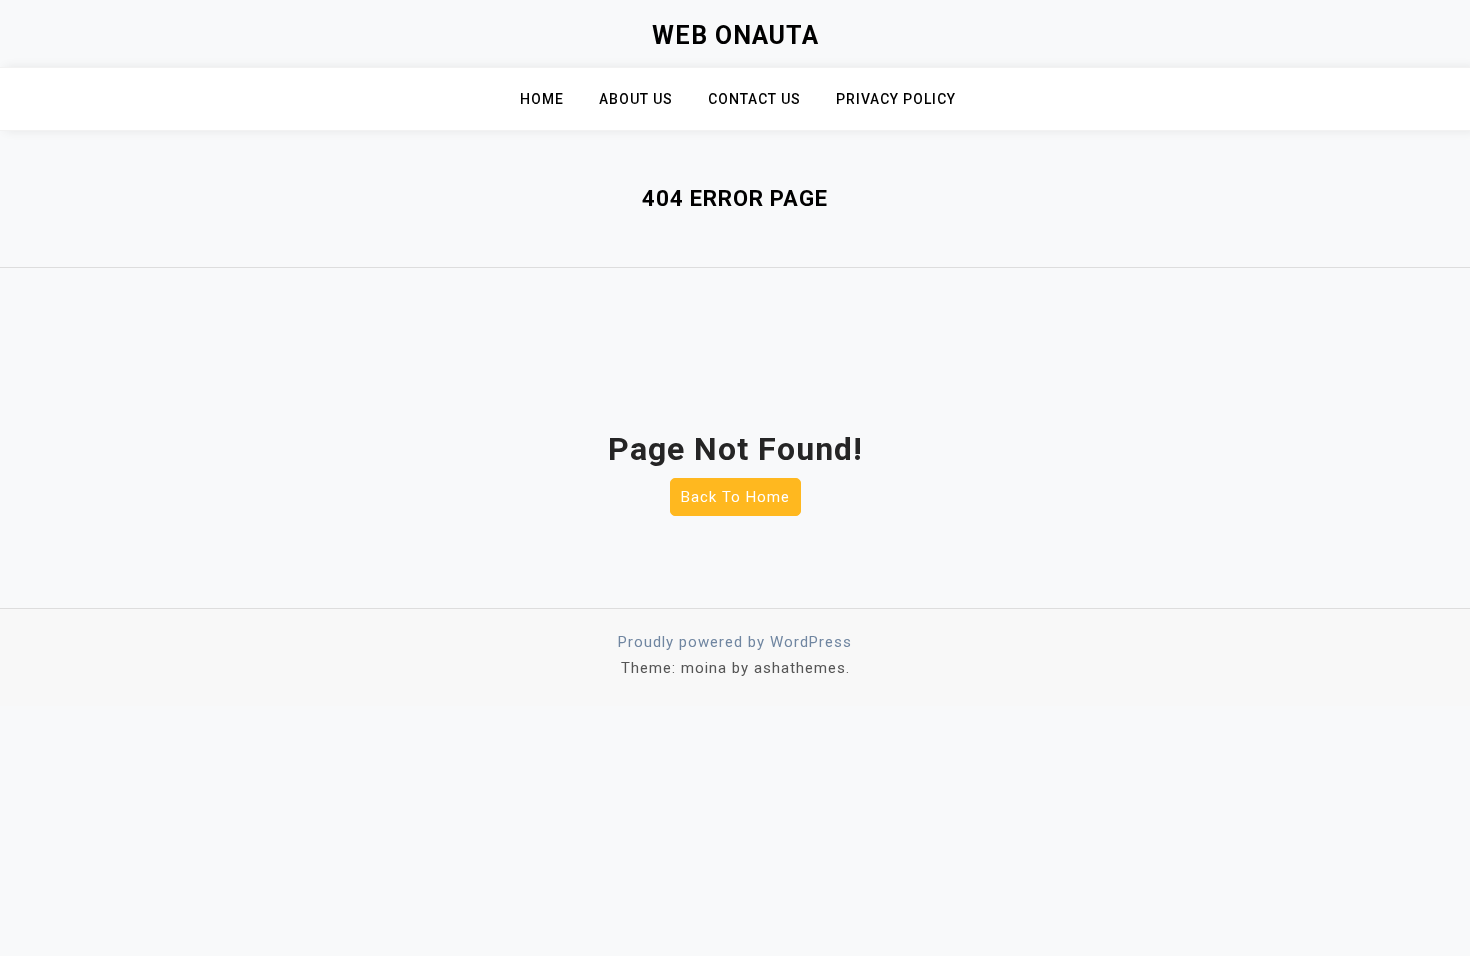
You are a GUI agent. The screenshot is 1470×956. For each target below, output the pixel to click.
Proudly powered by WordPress (735, 642)
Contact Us (754, 99)
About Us (636, 99)
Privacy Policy (896, 99)
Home (542, 99)
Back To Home (735, 497)
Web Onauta (735, 35)
